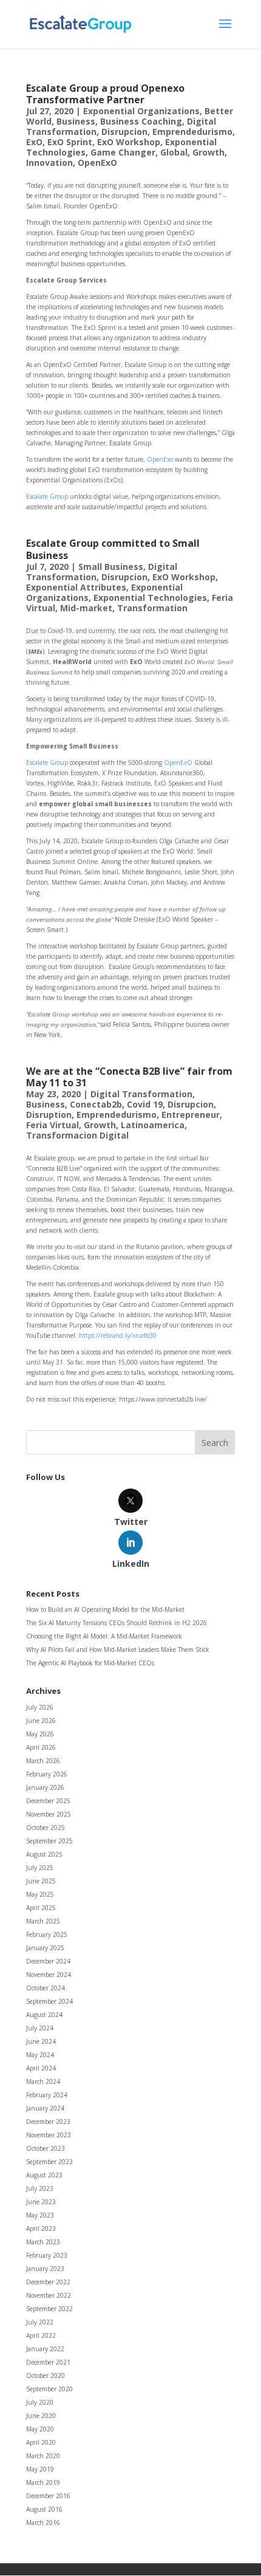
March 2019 (43, 2482)
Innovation (49, 163)
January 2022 (45, 2349)
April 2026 (41, 1747)
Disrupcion (124, 132)
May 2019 (40, 2469)
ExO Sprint (70, 142)
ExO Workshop (129, 142)
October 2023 (46, 2148)
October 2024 (46, 1988)
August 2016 (44, 2509)
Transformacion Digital (77, 1135)
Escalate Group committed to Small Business (113, 549)
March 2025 (43, 1921)
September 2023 (49, 2162)
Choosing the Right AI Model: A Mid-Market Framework (104, 1636)
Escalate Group (47, 496)
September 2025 (49, 1841)
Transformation (152, 608)
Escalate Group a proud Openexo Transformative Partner (105, 94)
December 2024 (48, 1961)
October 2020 (46, 2376)
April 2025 (41, 1908)
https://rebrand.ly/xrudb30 (118, 1335)
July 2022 (40, 2322)
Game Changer (123, 152)
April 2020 (41, 2442)
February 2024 (47, 2095)
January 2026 (45, 1787)
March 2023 (43, 2242)
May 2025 (40, 1894)
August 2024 (44, 2015)
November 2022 (49, 2295)
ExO (34, 142)
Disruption (49, 1115)
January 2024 (45, 2108)
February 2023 (47, 2255)
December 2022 (48, 2282)
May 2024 (40, 2055)
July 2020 (40, 2402)
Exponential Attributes (76, 587)
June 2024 (41, 2041)
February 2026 (47, 1774)
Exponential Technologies (150, 598)
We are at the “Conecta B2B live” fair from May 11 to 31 (129, 1077)
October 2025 (46, 1828)
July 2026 (40, 1707)
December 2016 (48, 2496)
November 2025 (49, 1814)
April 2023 (41, 2228)
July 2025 (40, 1868)
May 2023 (40, 2215)
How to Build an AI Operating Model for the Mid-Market (105, 1609)
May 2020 (40, 2429)
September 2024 (49, 2001)
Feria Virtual (53, 1125)
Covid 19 (145, 1104)
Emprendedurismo (192, 132)
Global (174, 152)
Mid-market (86, 608)
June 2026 (41, 1721)
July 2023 (40, 2188)
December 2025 (48, 1801)
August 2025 (44, 1854)
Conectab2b (96, 1104)
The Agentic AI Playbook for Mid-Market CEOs (90, 1663)
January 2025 (45, 1948)
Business (76, 121)
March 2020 (43, 2456)
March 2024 (43, 2081)
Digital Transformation (141, 1094)
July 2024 (40, 2028)
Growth (208, 152)
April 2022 (41, 2335)
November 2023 (49, 2135)
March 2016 (43, 2523)
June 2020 (41, 2416)
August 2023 (44, 2175)
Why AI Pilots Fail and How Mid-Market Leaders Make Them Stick (118, 1649)
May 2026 (40, 1734)
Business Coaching (141, 121)
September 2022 (49, 2309)
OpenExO (97, 163)
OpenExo (160, 459)
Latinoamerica (153, 1125)
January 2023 (45, 2269)
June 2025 (41, 1881)
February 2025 (47, 1934)
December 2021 (48, 2362)
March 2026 (43, 1761)
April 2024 (41, 2068)
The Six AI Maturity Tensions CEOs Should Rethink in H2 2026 (117, 1623)
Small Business (111, 567)
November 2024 (49, 1975)
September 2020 (49, 2389)
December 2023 (48, 2122)
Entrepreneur (191, 1115)
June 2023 (41, 2202)
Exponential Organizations (141, 111)
